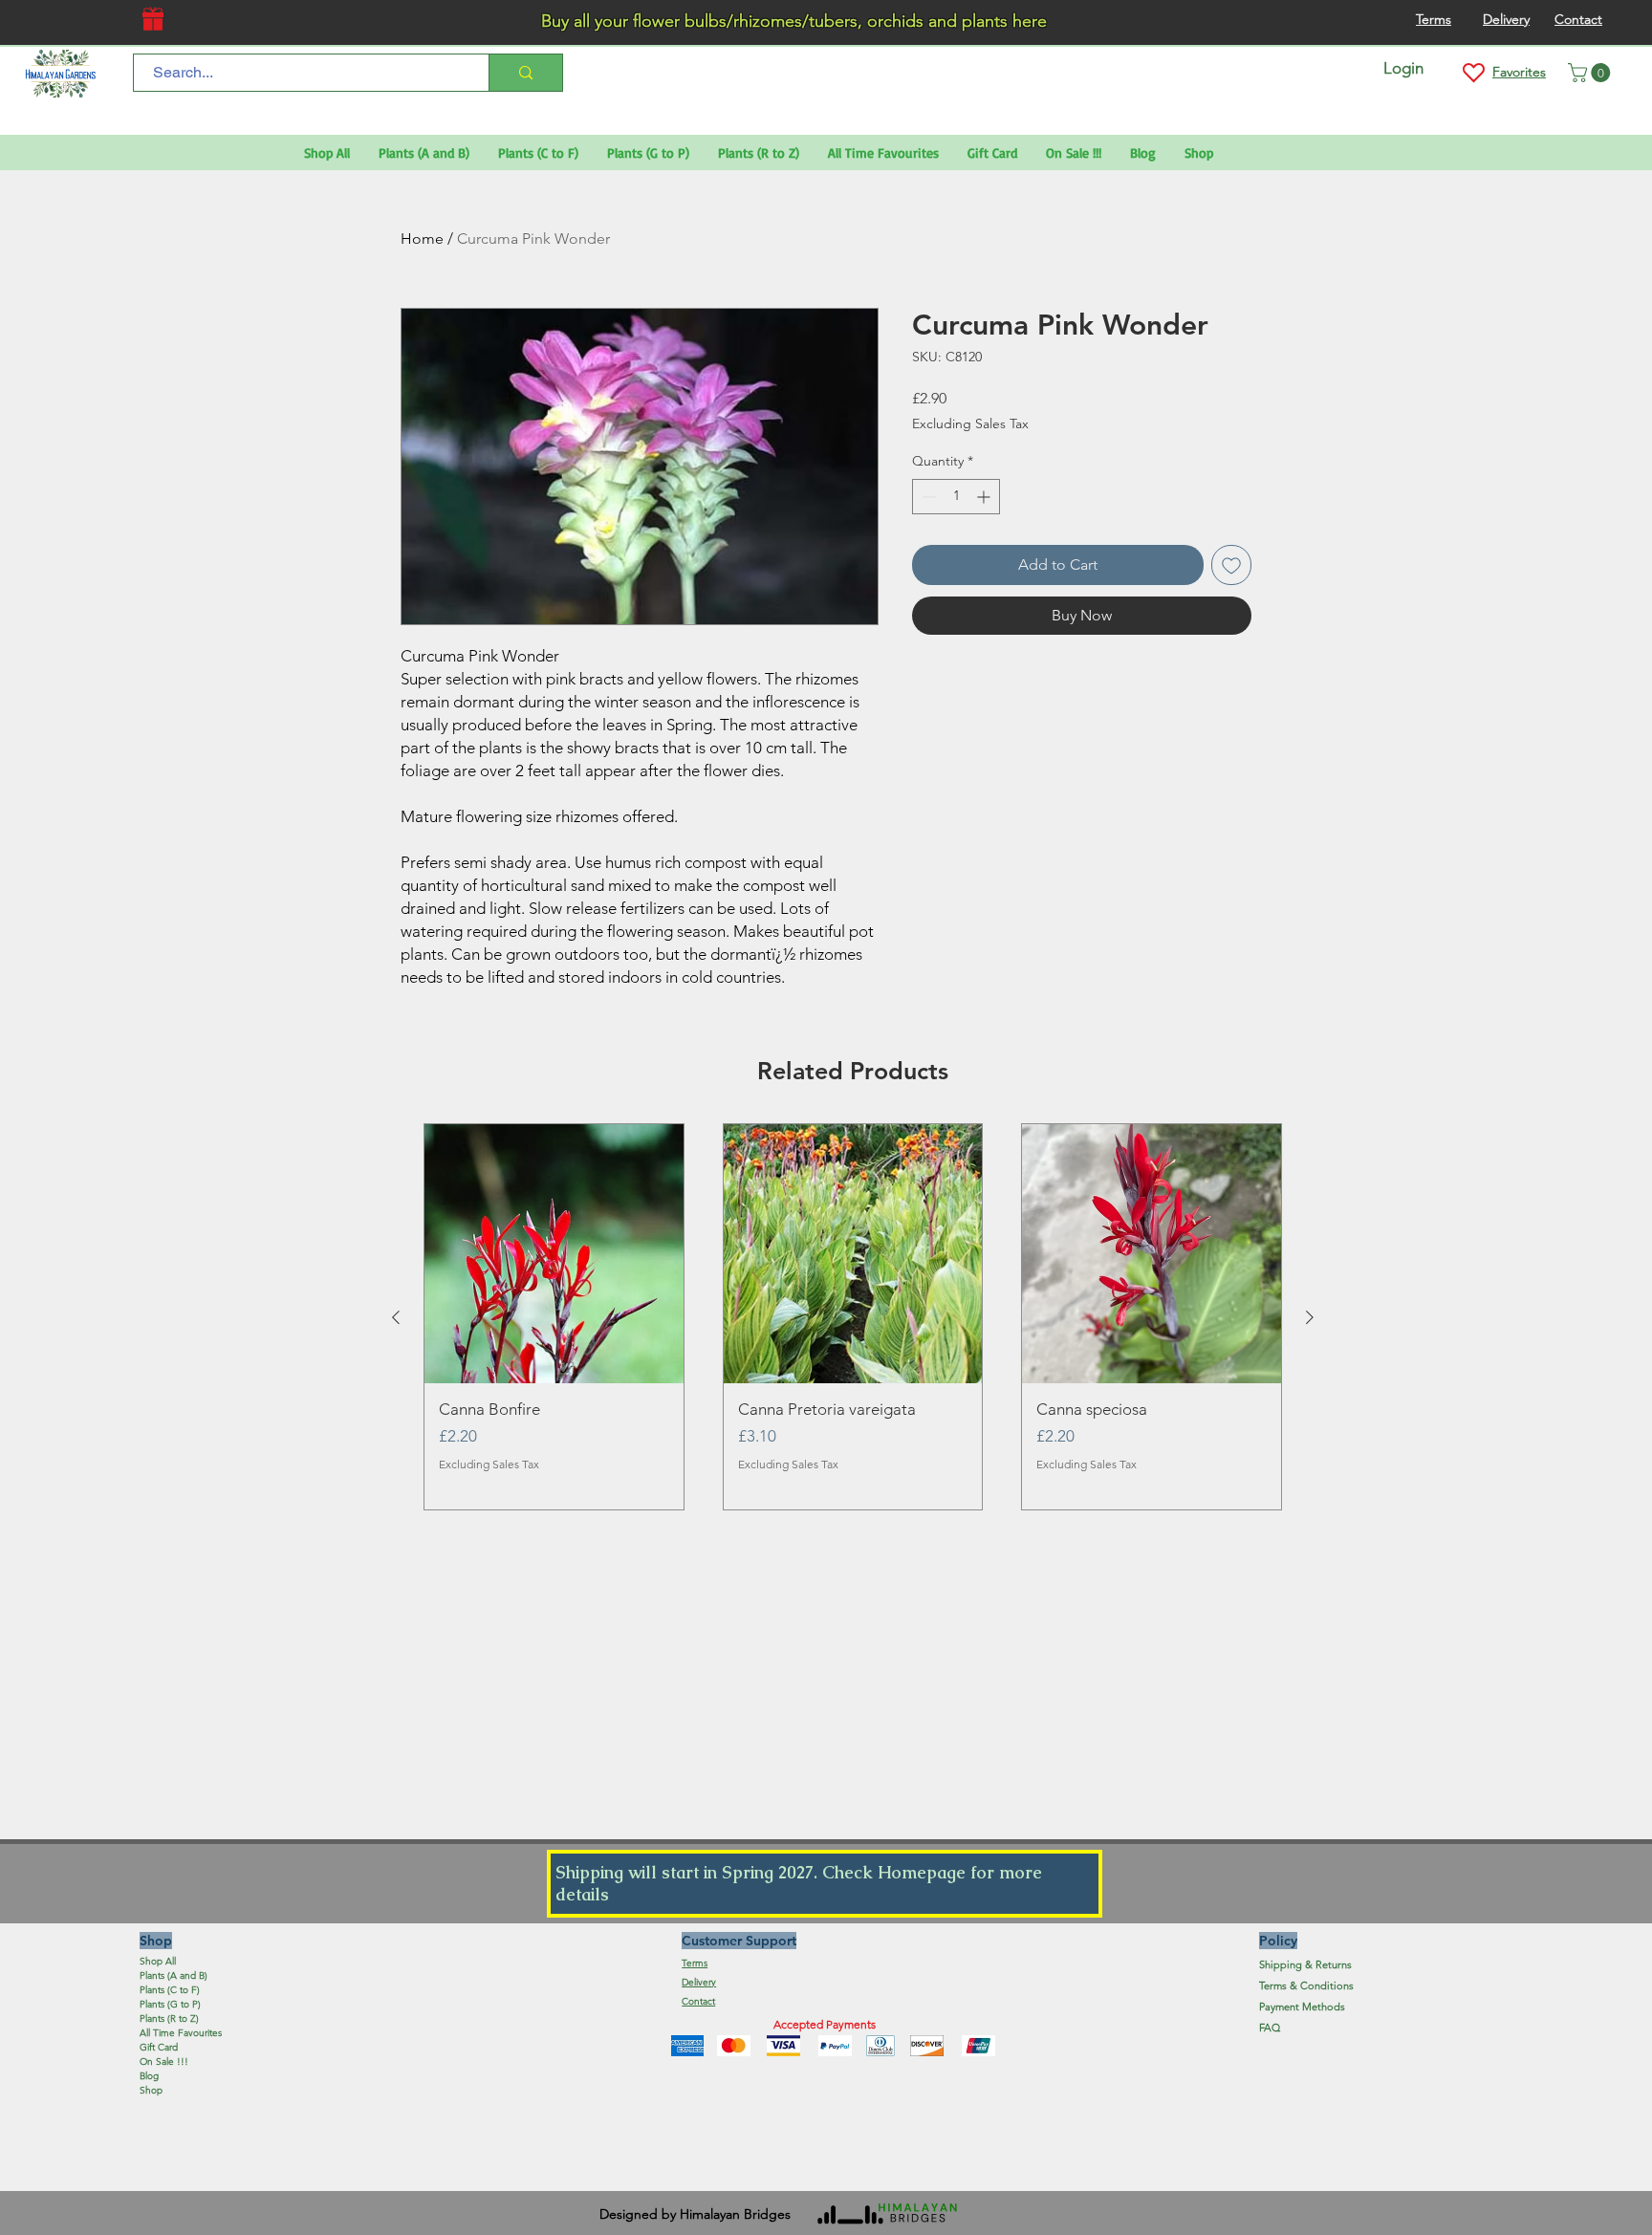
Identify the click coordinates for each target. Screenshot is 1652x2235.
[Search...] (525, 73)
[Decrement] (927, 497)
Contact (698, 2001)
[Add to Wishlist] (1231, 565)
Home (422, 239)
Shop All (158, 1961)
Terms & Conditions (1306, 1985)
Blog (149, 2076)
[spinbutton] (956, 497)
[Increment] (985, 497)
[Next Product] (1310, 1317)
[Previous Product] (396, 1317)
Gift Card (159, 2047)
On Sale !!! (164, 2061)
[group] (853, 1317)
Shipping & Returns (1305, 1964)
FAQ (1270, 2028)
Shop (151, 2090)
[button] (1591, 73)
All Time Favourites (181, 2033)
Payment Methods (1304, 2007)
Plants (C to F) (170, 1990)
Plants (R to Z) (169, 2018)
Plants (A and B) (174, 1975)
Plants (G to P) (170, 2004)
